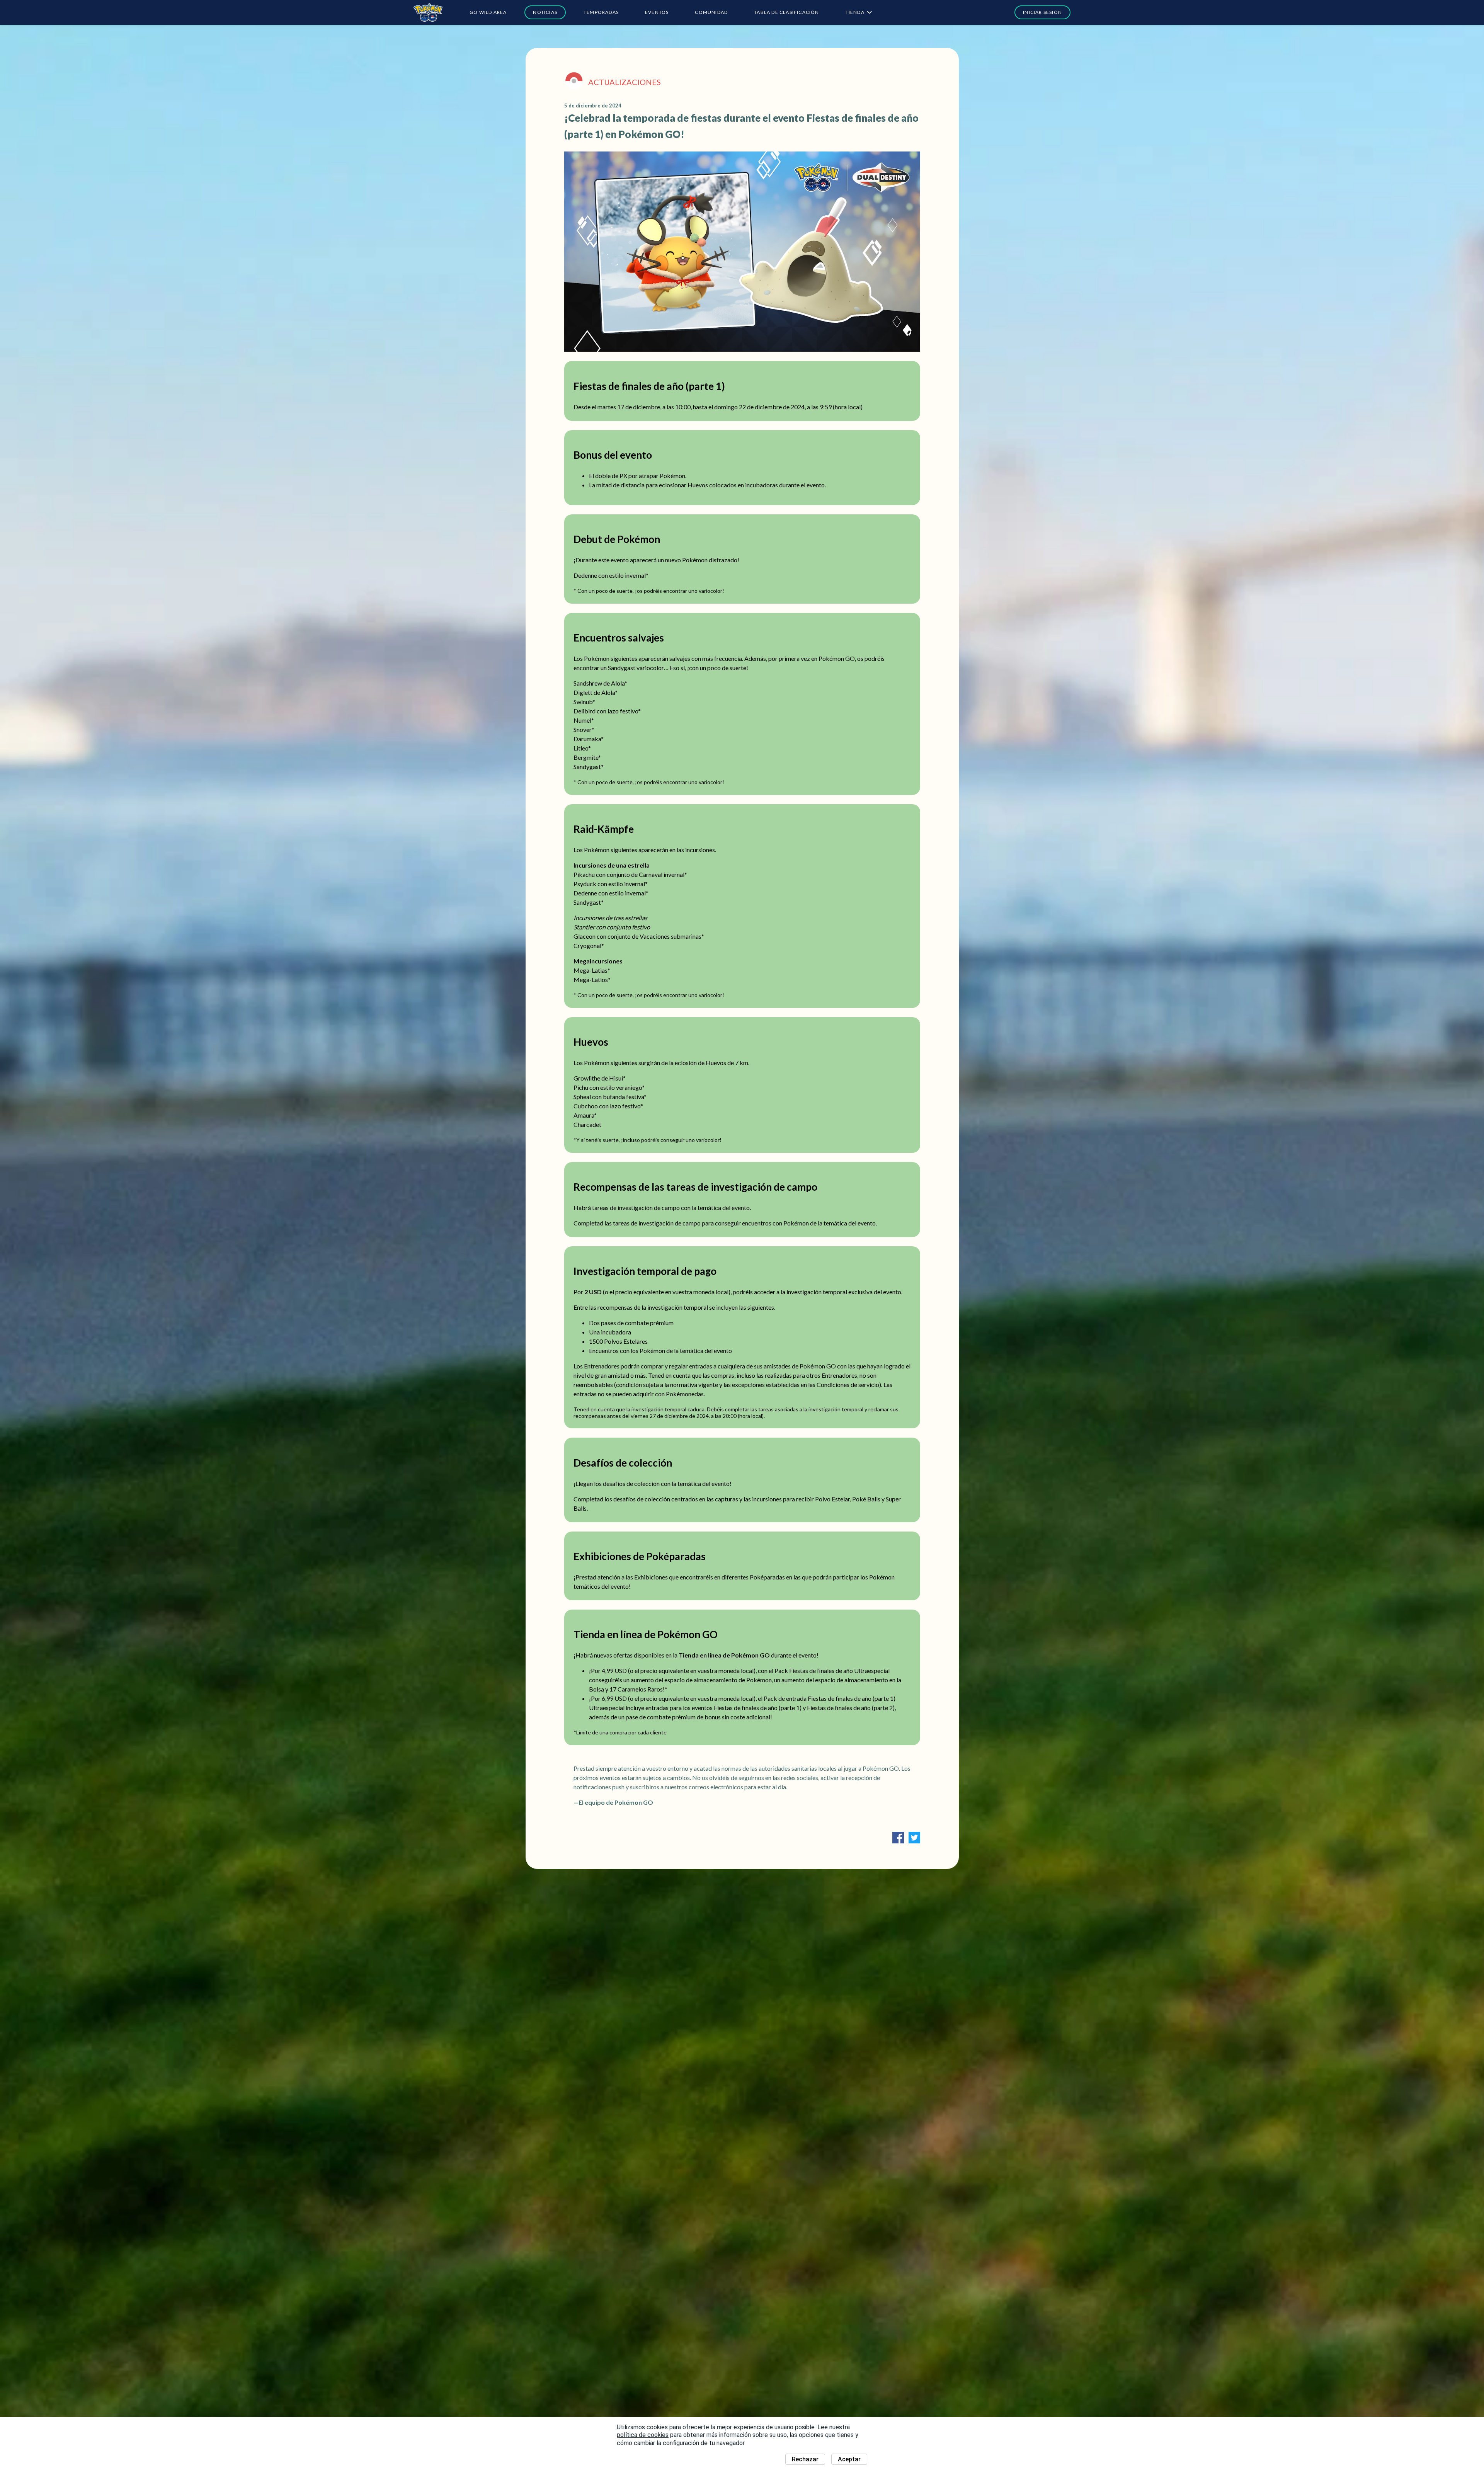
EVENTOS (657, 12)
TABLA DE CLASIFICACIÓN (786, 12)
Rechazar (805, 2459)
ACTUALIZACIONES (625, 82)
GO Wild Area (488, 12)
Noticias (545, 12)
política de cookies (643, 2435)
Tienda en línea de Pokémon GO (724, 1655)
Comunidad (711, 12)
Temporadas (601, 12)
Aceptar (849, 2459)
